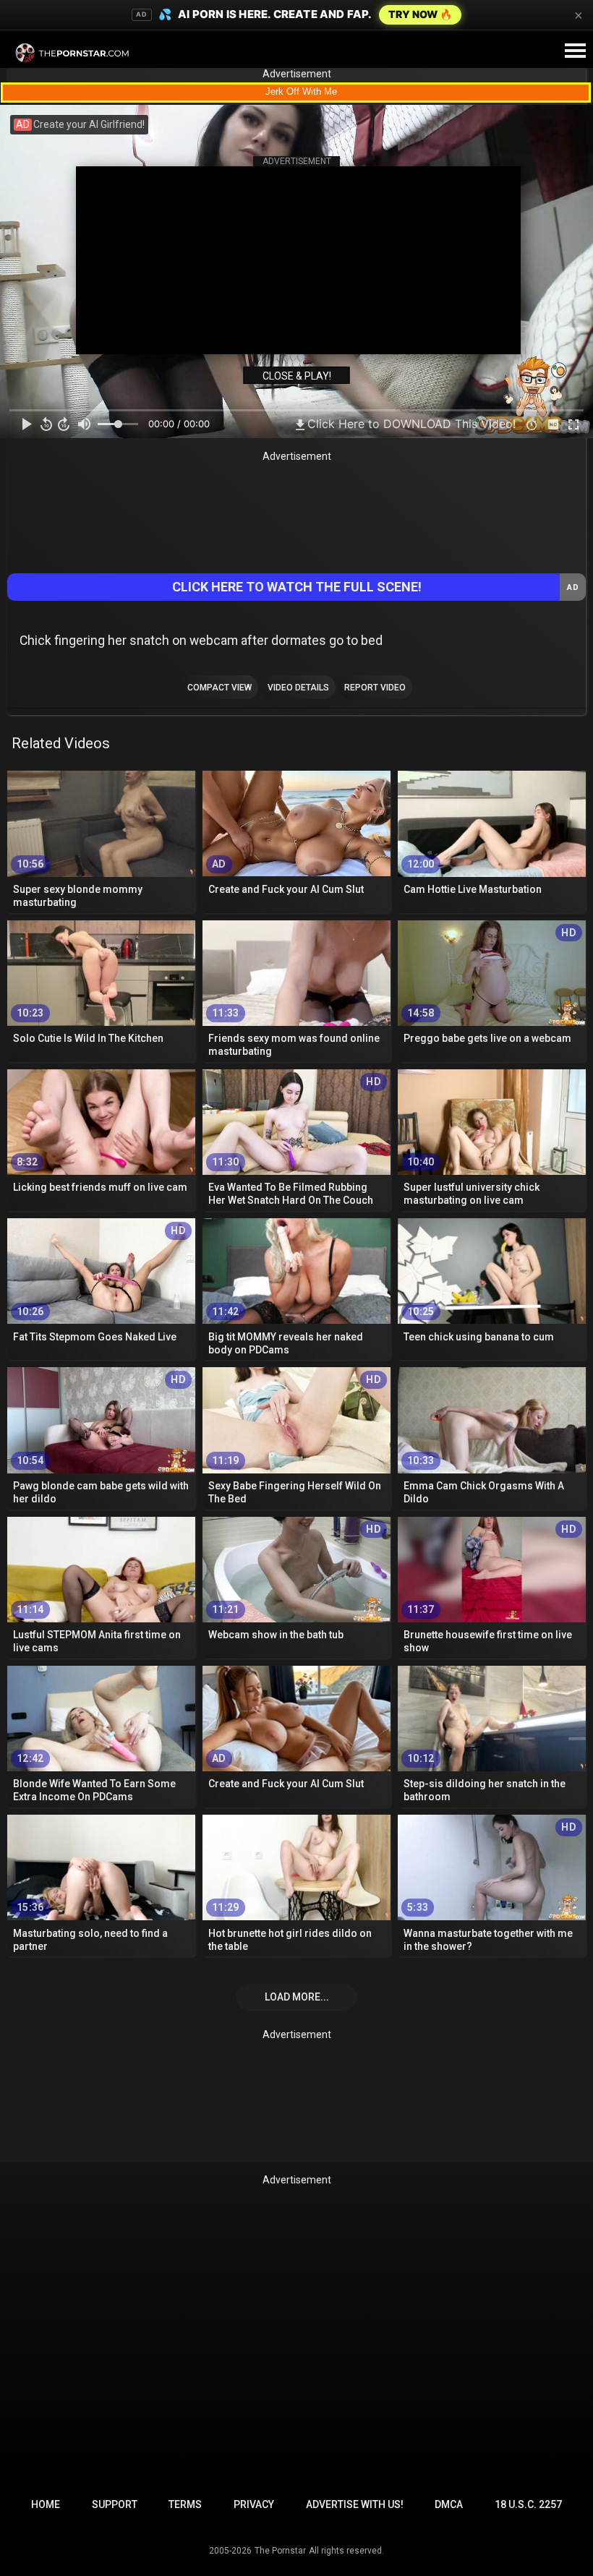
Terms (185, 2504)
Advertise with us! (355, 2504)
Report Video (375, 688)
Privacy (254, 2504)
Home (46, 2504)
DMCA (449, 2504)
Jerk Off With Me (301, 91)
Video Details (298, 688)
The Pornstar (280, 2551)
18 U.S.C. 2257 (528, 2504)
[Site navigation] (575, 51)
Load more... (297, 1997)
